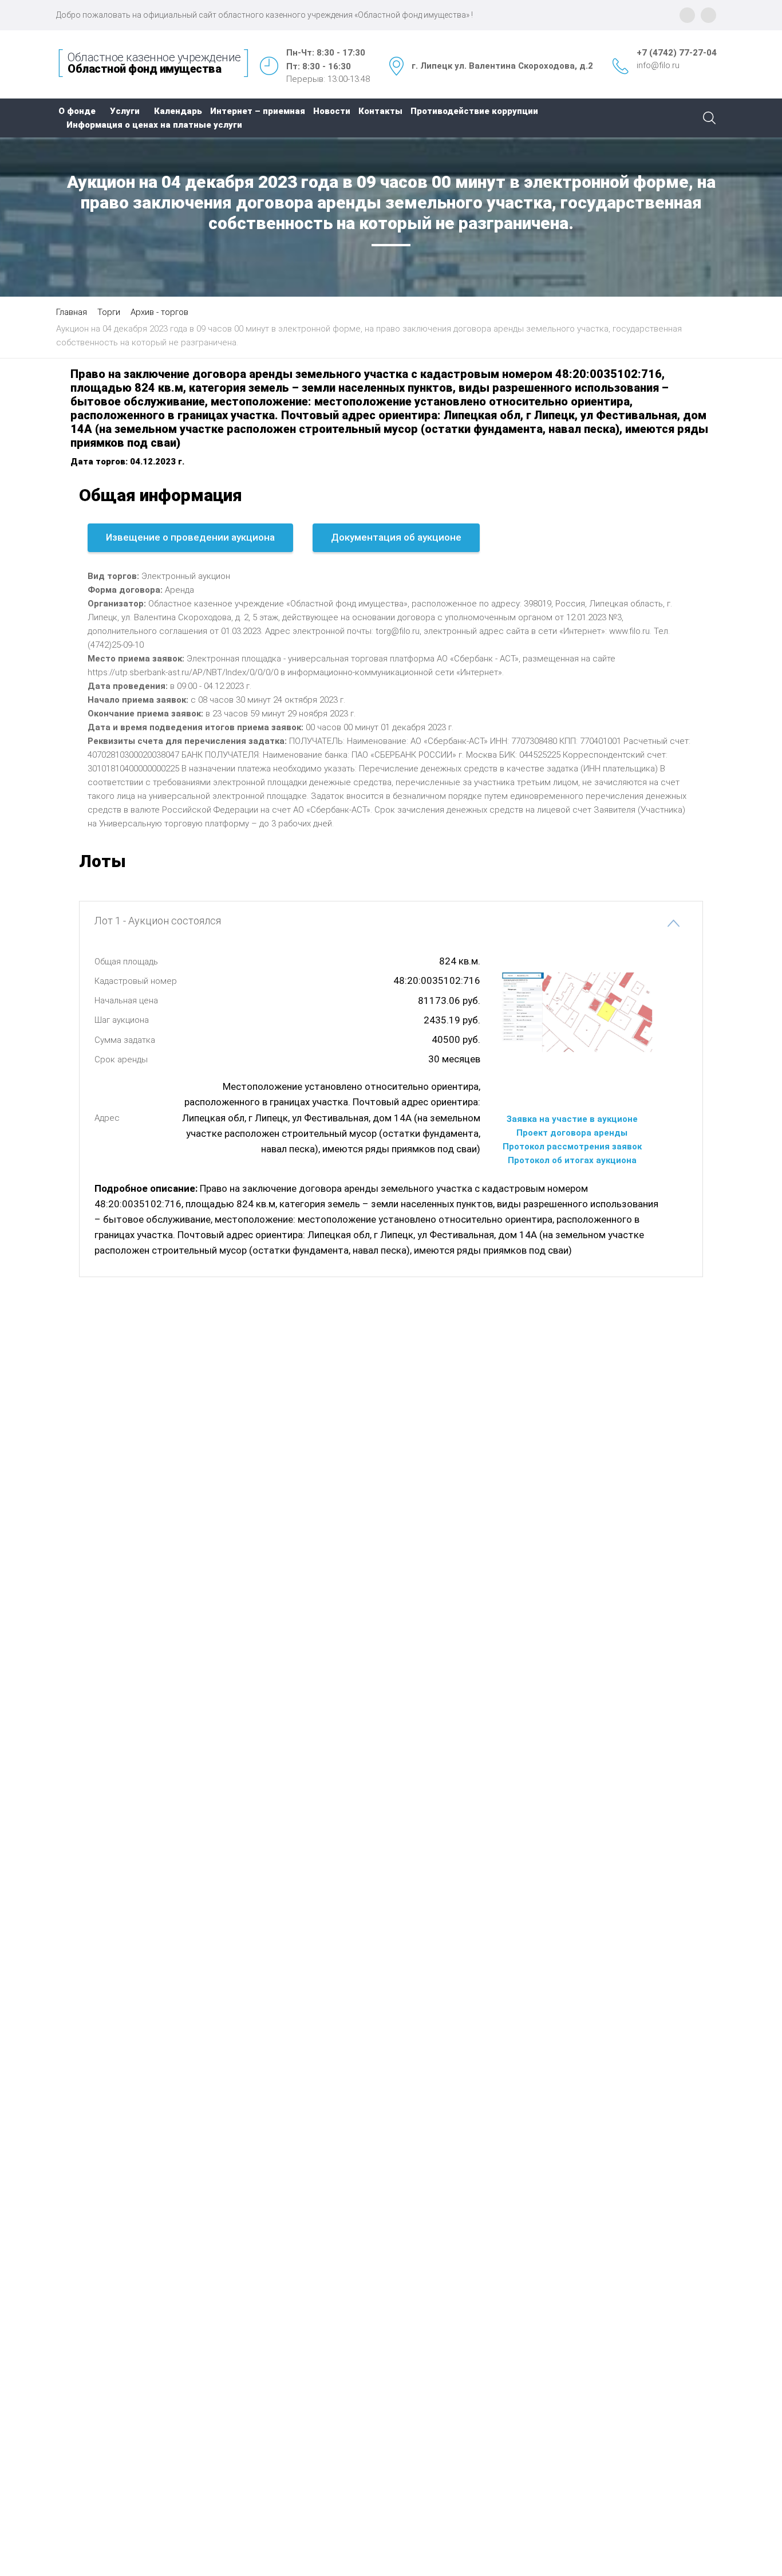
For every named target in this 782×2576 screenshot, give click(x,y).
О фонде (77, 111)
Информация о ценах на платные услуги (154, 125)
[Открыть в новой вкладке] (572, 1078)
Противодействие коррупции (474, 111)
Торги (109, 312)
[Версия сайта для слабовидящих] (708, 15)
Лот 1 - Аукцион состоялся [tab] (158, 921)
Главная (72, 312)
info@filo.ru (658, 65)
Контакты (380, 111)
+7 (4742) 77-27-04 (677, 53)
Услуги (125, 111)
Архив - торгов (159, 312)
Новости (332, 111)
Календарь (178, 111)
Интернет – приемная (258, 111)
